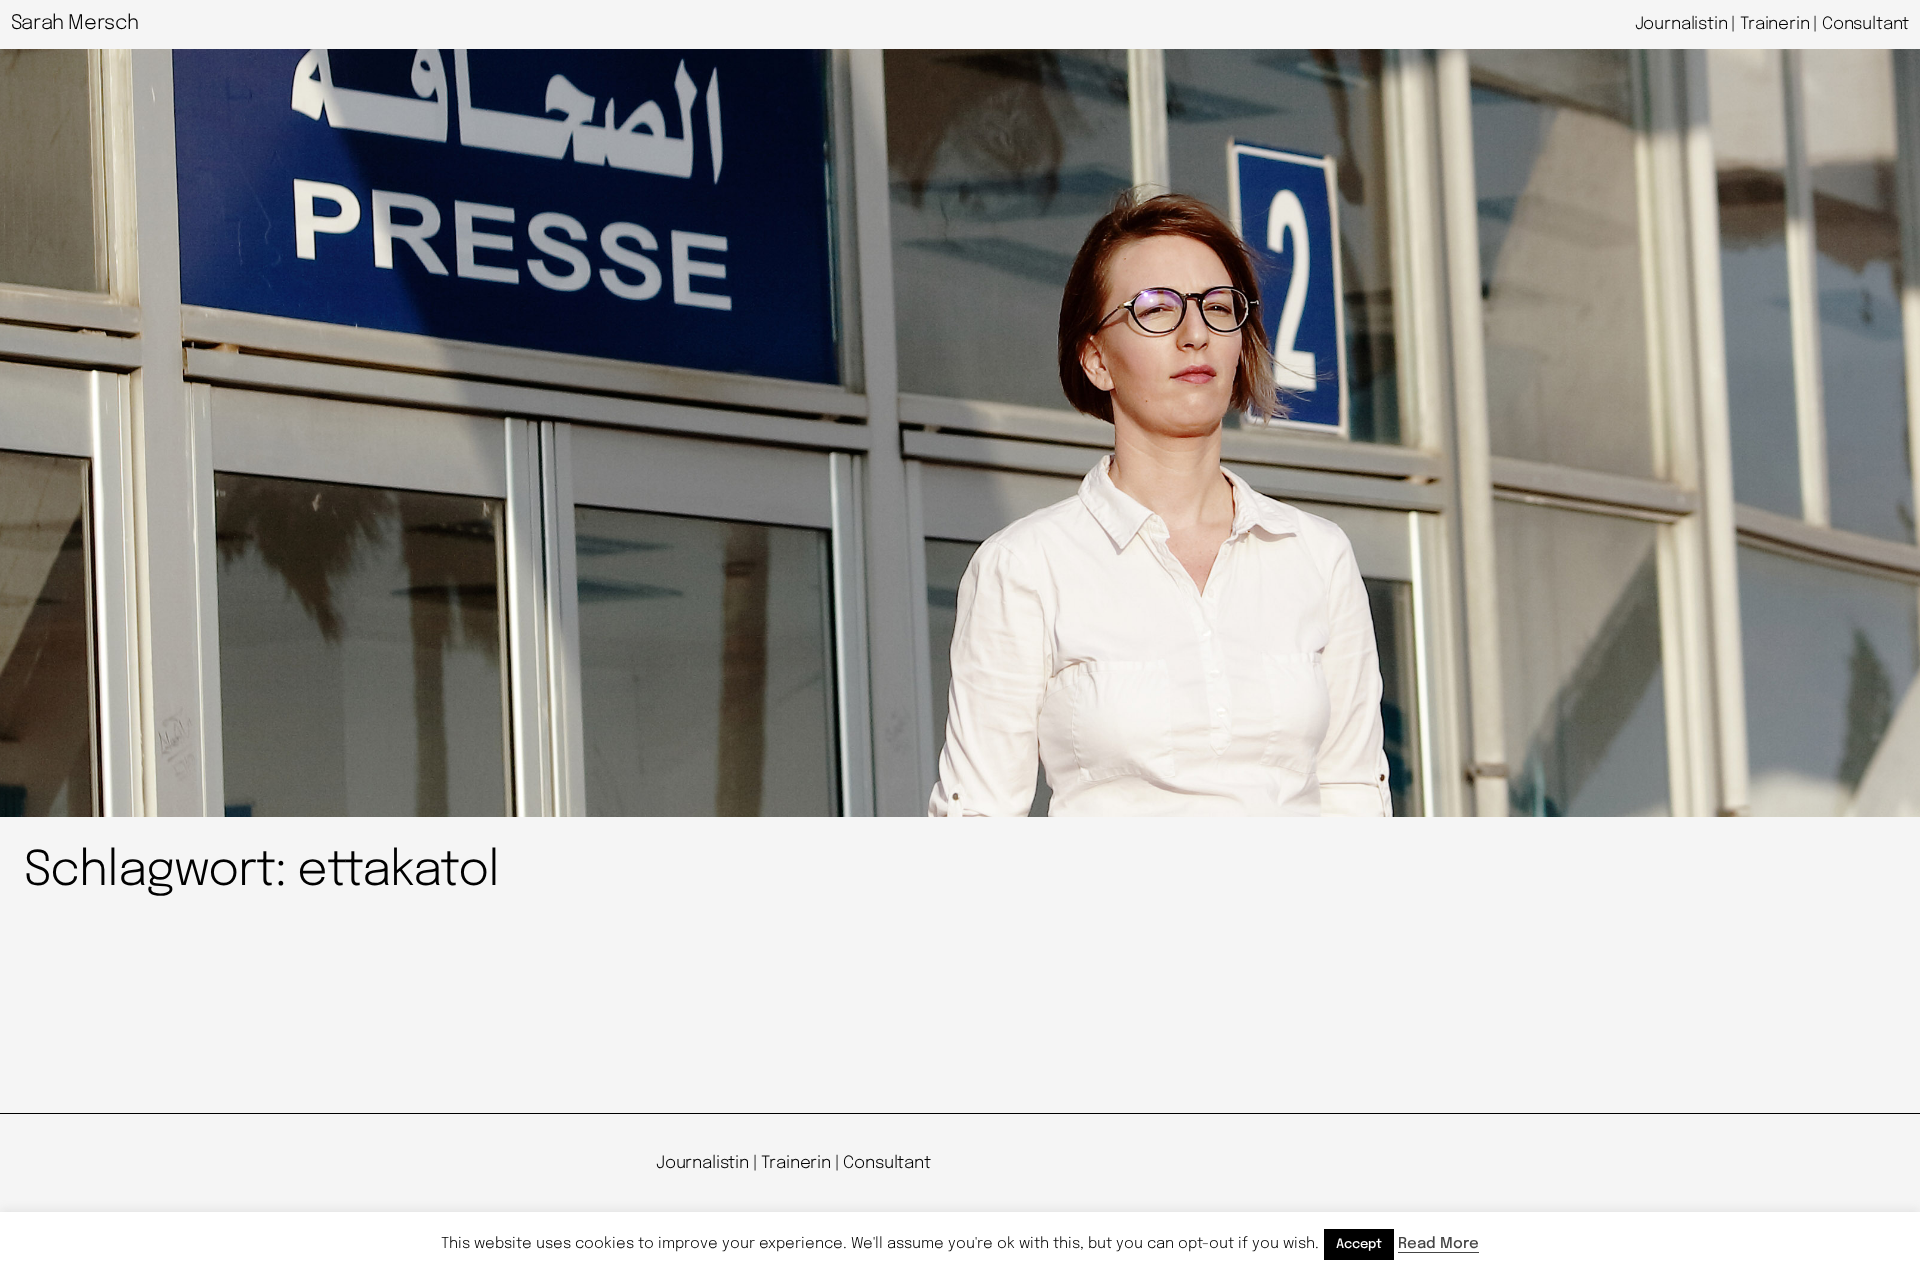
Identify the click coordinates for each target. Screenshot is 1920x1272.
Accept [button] (1359, 1244)
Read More (1438, 1244)
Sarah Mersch (75, 23)
